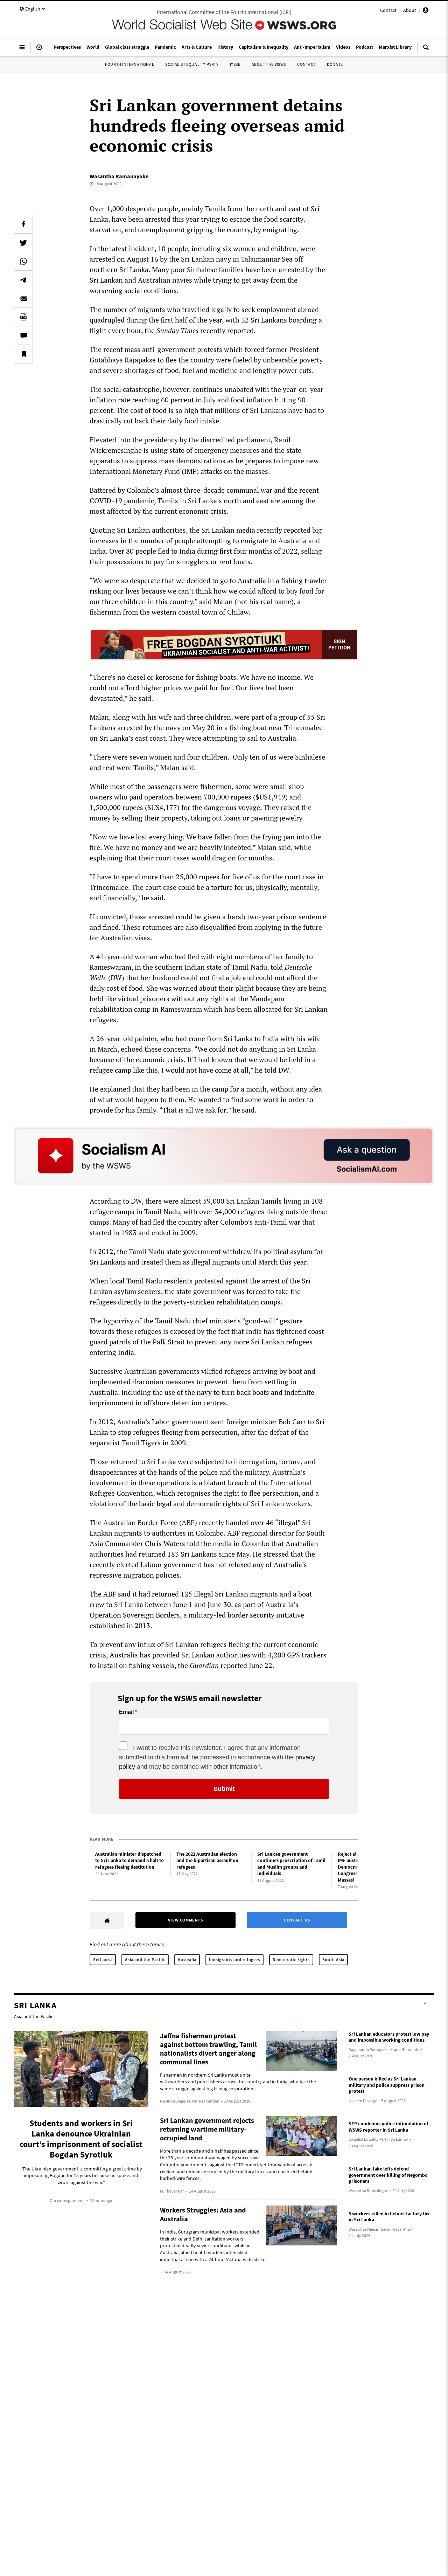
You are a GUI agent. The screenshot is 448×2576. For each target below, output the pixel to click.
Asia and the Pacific (145, 1959)
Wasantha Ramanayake (119, 176)
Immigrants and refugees (234, 1959)
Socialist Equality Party (192, 64)
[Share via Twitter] (23, 243)
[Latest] (39, 50)
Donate (335, 64)
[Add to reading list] (23, 354)
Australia (187, 1959)
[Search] (426, 50)
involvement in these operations (140, 1483)
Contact (388, 10)
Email (126, 1712)
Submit (224, 1789)
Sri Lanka (103, 1959)
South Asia (333, 1959)
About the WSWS (269, 64)
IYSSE (235, 64)
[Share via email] (23, 298)
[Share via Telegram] (23, 280)
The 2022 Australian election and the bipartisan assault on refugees (207, 1860)
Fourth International (129, 64)
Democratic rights (291, 1959)
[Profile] (426, 11)
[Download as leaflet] (23, 317)
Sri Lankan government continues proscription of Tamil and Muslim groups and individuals (291, 1864)
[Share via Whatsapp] (23, 261)
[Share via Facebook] (23, 224)
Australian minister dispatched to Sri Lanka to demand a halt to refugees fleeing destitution (129, 1860)
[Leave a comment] (23, 335)
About (410, 10)
